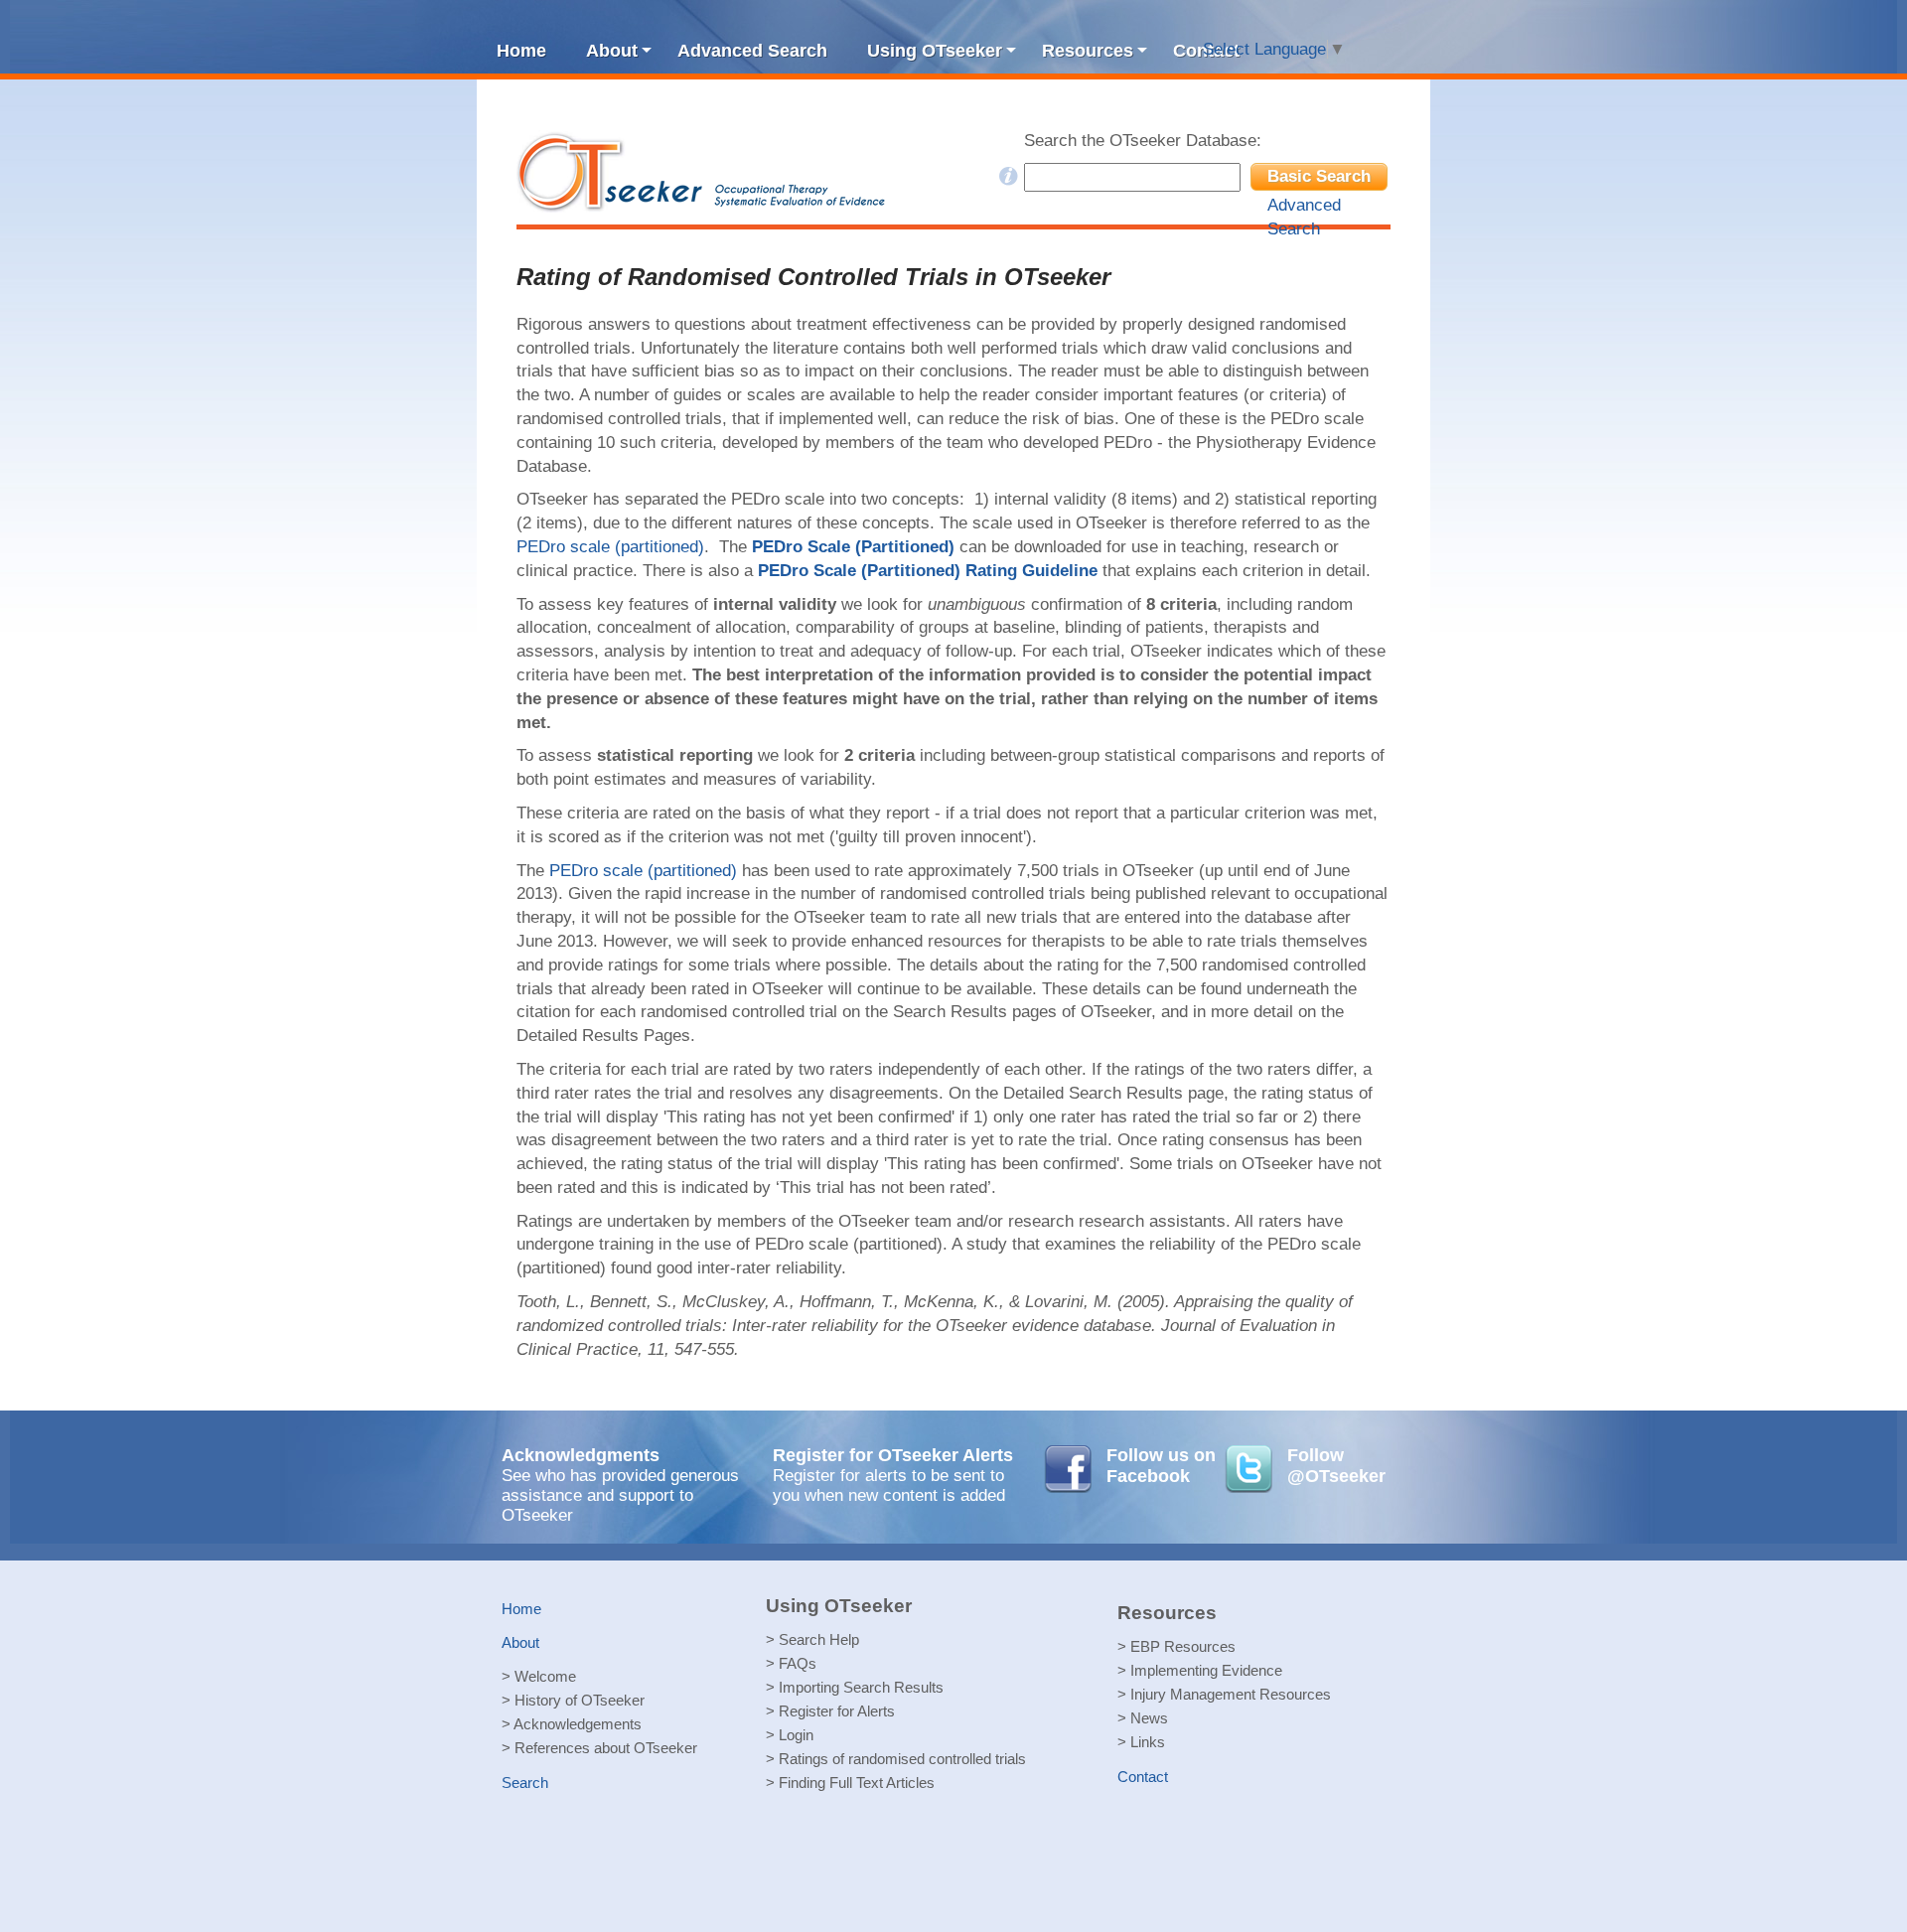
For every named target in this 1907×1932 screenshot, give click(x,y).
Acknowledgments (581, 1455)
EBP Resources (1183, 1646)
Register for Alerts (837, 1711)
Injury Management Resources (1231, 1694)
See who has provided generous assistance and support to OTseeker (620, 1495)
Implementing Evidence (1206, 1670)
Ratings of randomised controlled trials (902, 1759)
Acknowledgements (578, 1724)
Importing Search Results (861, 1687)
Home (521, 1609)
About (520, 1642)
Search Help (819, 1639)
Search (525, 1783)
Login (796, 1735)
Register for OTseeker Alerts (893, 1455)
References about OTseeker (606, 1748)
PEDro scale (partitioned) (610, 547)
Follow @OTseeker (1336, 1466)
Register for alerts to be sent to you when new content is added (889, 1486)
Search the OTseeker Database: (1143, 141)
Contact (1143, 1777)
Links (1148, 1742)
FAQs (798, 1663)
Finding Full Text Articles (857, 1783)
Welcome (545, 1676)
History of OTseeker (580, 1700)
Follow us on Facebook (1161, 1466)
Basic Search (1319, 176)
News (1149, 1718)
